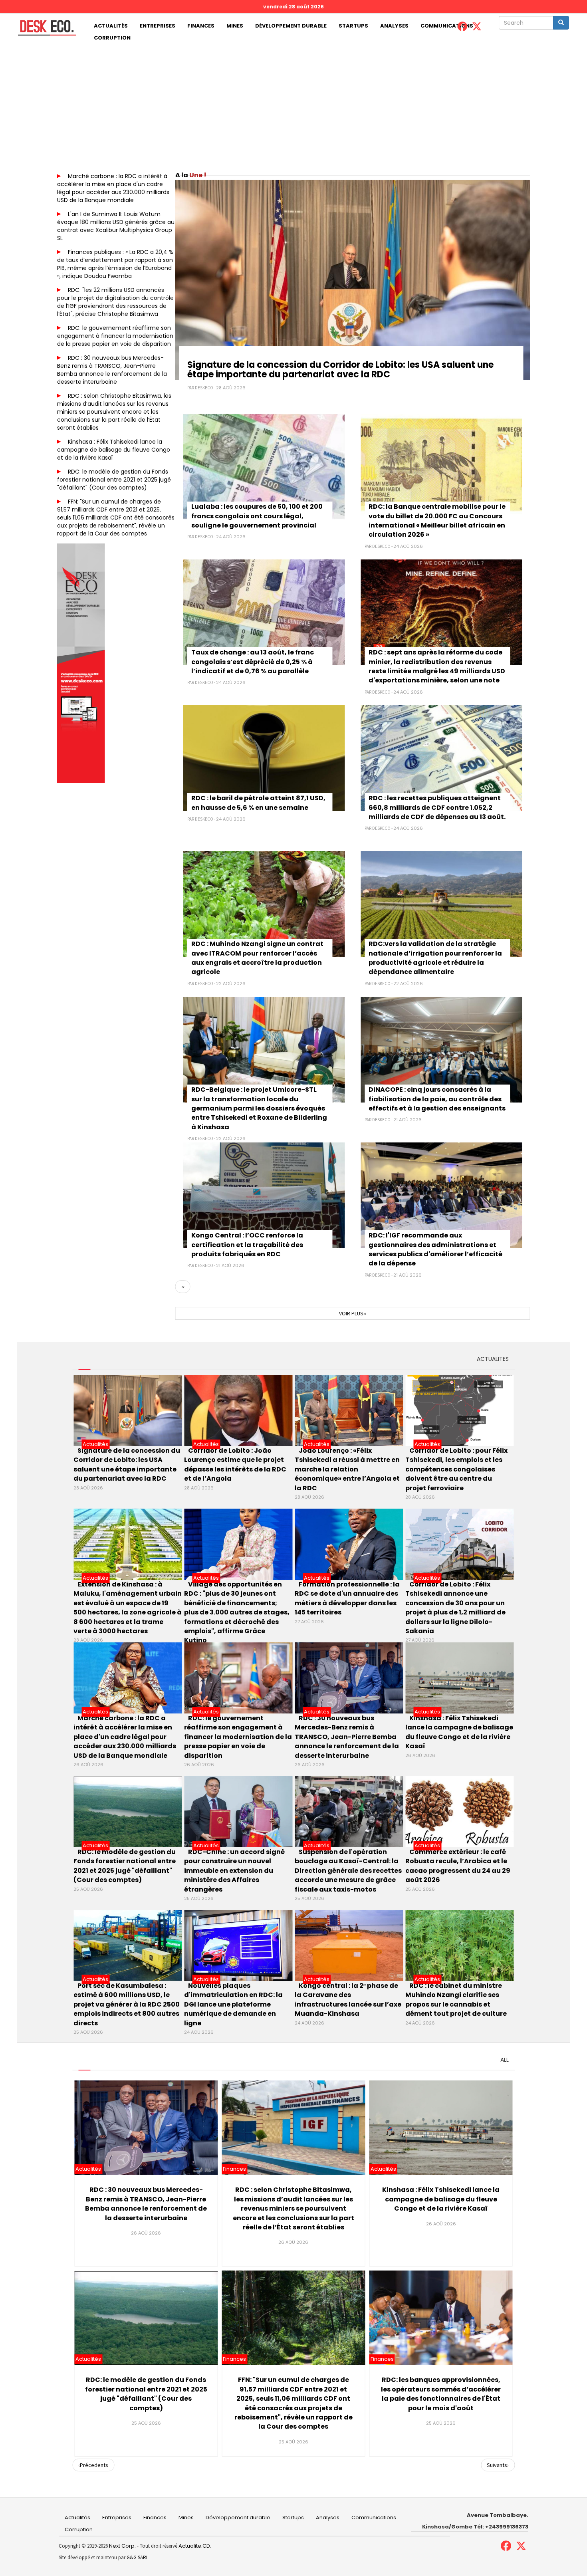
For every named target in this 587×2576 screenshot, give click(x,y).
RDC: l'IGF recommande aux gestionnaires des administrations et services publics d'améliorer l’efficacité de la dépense (435, 1249)
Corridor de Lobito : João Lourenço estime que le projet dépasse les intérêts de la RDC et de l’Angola (235, 1464)
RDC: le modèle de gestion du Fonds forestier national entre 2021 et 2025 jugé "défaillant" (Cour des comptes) (114, 480)
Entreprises (158, 26)
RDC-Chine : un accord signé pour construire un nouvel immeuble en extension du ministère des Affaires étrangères (234, 1871)
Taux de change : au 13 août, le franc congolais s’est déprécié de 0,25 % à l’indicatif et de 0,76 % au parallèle (253, 662)
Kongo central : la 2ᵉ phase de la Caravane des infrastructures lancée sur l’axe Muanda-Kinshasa (348, 2000)
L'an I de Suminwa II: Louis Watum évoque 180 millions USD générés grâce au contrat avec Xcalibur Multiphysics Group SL (116, 226)
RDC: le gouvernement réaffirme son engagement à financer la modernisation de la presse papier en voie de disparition (115, 336)
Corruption (112, 38)
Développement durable (291, 26)
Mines (235, 26)
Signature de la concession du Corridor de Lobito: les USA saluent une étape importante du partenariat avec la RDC (340, 370)
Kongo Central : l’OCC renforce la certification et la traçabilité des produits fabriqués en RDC (247, 1245)
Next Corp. (122, 2546)
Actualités (111, 26)
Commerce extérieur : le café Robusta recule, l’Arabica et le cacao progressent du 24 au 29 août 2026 (458, 1866)
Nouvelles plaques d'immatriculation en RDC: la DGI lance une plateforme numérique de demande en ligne (233, 2004)
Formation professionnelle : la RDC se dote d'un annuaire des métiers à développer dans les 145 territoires (347, 1598)
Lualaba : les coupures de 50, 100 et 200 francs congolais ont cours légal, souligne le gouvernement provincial (257, 516)
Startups (353, 26)
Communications (447, 26)
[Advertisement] (293, 104)
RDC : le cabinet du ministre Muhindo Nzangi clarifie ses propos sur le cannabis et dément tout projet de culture (456, 2000)
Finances (201, 26)
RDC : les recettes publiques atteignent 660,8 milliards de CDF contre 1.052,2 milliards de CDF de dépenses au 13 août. (437, 807)
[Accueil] (44, 28)
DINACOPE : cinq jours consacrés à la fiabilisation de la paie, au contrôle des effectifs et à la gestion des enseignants (437, 1099)
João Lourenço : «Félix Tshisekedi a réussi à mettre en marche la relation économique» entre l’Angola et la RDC (347, 1469)
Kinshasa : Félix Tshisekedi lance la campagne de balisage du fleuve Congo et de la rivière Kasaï (114, 450)
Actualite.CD (194, 2546)
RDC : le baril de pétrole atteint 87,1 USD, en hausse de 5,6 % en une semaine (258, 803)
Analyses (394, 26)
